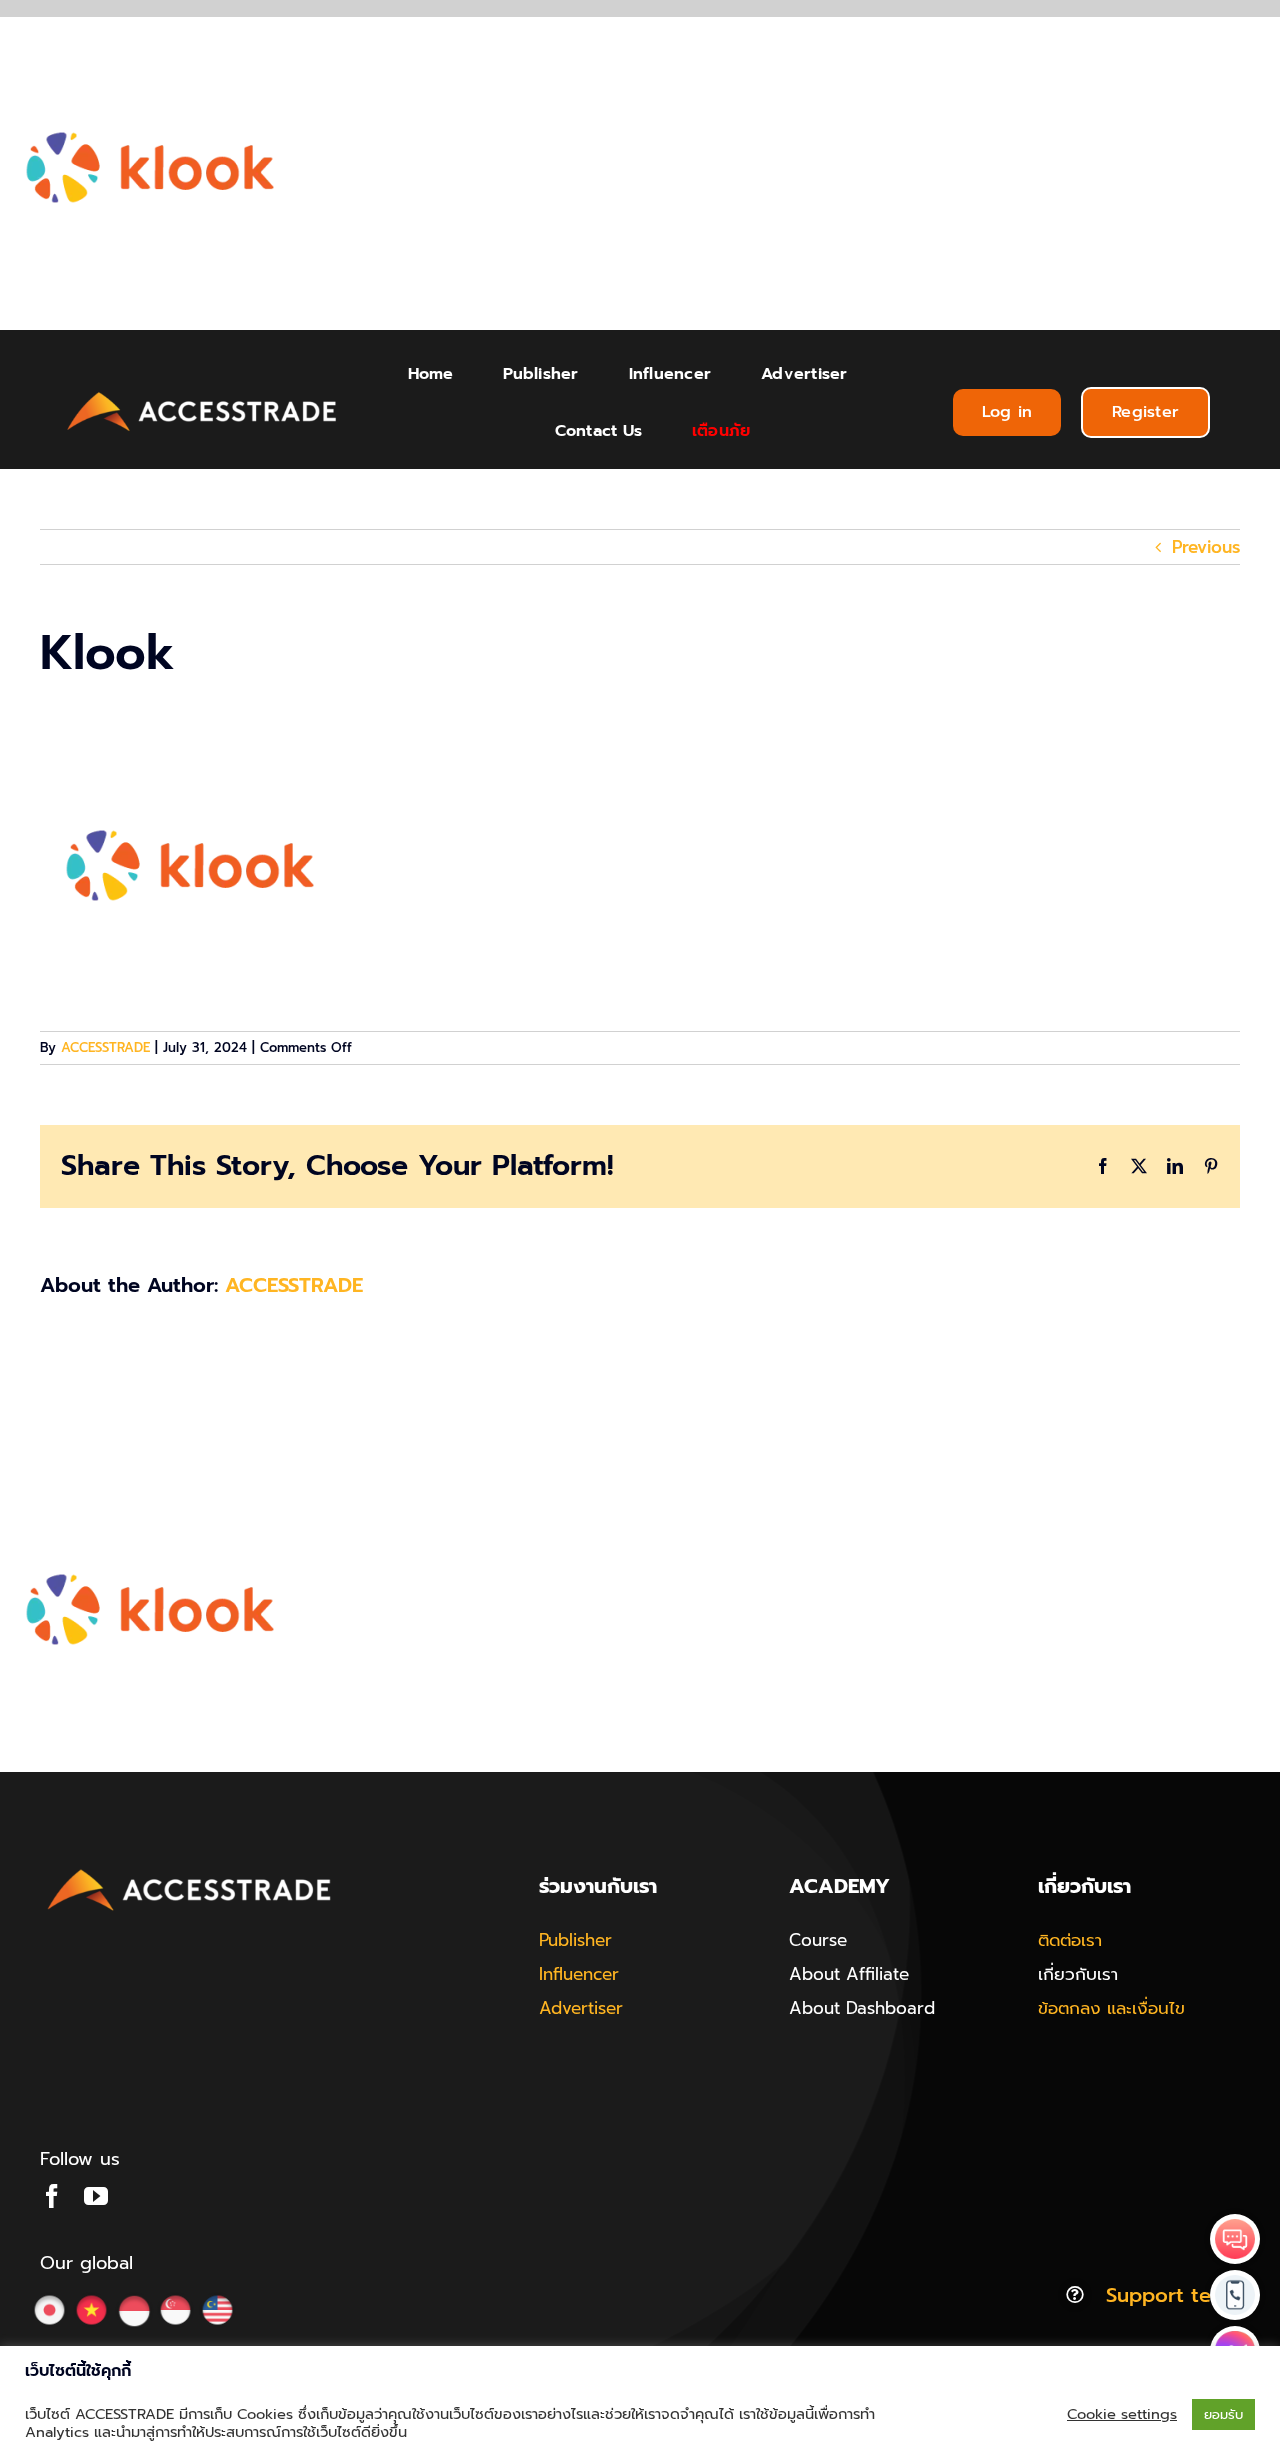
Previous (1206, 547)
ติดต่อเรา (1070, 1940)
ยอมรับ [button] (1223, 2414)
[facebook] (52, 2196)
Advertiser (581, 2008)
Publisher (575, 1940)
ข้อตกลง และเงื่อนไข (1111, 2008)
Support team (1173, 2295)
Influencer (579, 1974)
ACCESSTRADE (105, 1047)
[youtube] (96, 2196)
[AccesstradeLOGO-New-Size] (202, 393)
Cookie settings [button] (1122, 2414)
